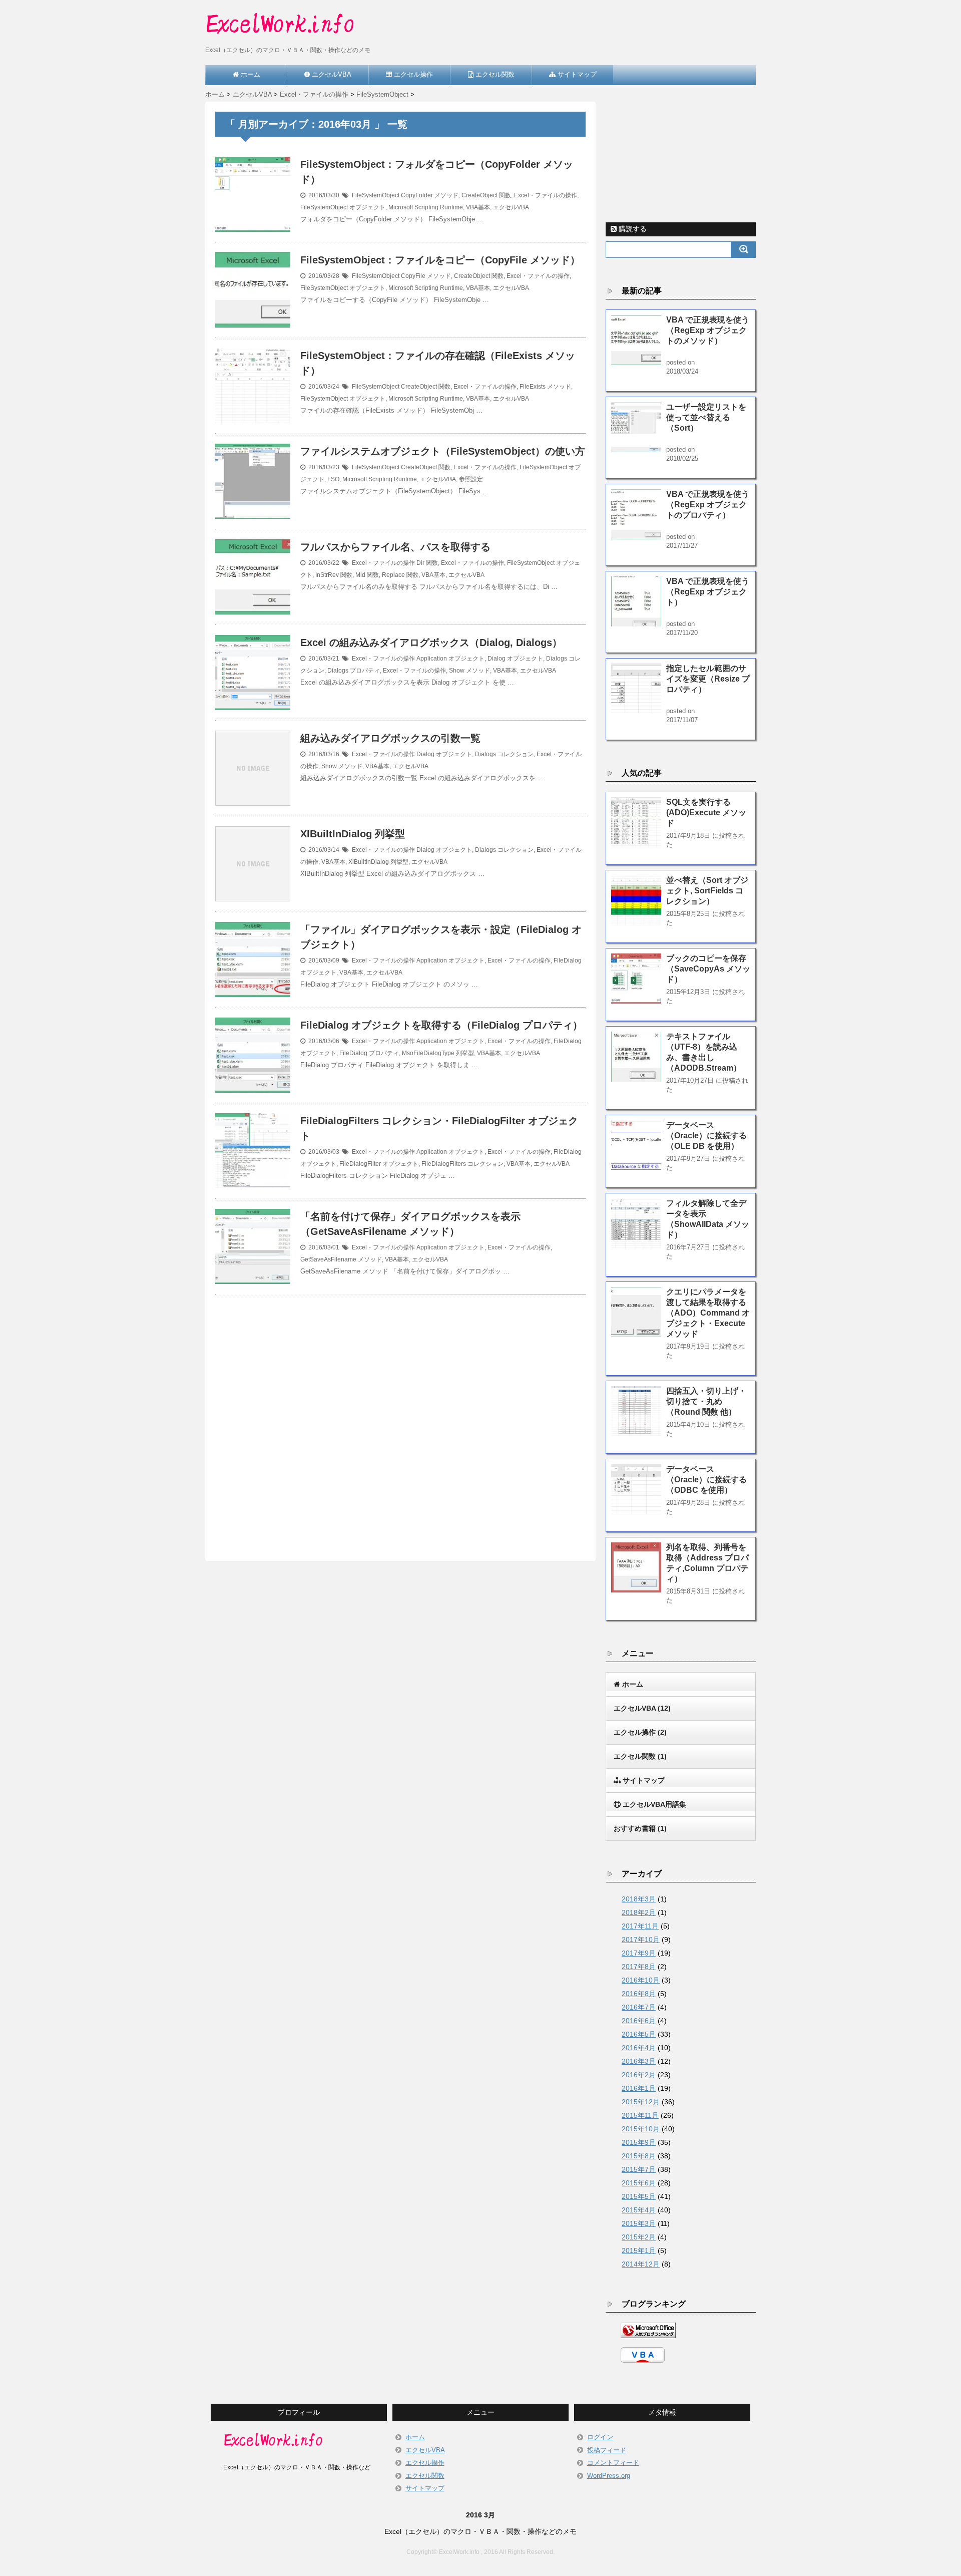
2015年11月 (640, 2115)
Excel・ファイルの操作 (546, 195)
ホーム (415, 2437)
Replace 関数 (400, 575)
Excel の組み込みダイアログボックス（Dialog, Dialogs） (431, 642)
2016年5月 (639, 2034)
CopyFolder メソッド (430, 195)
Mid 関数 (367, 575)
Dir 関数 (427, 563)
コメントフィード (613, 2463)
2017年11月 (640, 1926)
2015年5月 (639, 2196)
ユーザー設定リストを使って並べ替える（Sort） (706, 417)
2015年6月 (639, 2183)
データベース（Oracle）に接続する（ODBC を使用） (706, 1480)
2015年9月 (639, 2142)
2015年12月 (641, 2102)
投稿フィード (607, 2450)
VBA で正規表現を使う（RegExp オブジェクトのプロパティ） (708, 505)
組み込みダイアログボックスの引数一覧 (390, 738)
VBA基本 (478, 207)
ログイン (600, 2437)
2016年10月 (641, 1980)
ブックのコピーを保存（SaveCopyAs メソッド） (708, 969)
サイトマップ (425, 2488)
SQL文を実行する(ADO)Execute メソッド (706, 813)
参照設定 (471, 479)
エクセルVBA (511, 207)
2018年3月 (639, 1899)
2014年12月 (641, 2264)
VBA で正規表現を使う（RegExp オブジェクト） (708, 592)
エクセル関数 (425, 2476)
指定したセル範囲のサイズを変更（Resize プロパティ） (708, 679)
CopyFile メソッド (426, 276)
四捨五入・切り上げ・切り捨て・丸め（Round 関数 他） (706, 1401)
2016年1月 (639, 2088)
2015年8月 (639, 2156)
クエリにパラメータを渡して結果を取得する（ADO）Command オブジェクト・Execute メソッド (708, 1313)
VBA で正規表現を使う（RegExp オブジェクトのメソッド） (708, 330)
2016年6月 (639, 2021)
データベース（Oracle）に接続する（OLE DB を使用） (706, 1136)
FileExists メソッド (545, 387)
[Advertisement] (400, 1416)
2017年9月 (639, 1953)
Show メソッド (469, 671)
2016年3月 (639, 2061)
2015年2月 (639, 2237)
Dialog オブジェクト (515, 659)
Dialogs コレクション (504, 754)
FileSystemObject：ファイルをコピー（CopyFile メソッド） (440, 260)
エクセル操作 (425, 2463)
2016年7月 (639, 2007)
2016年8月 (639, 1994)
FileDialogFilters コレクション (462, 1164)
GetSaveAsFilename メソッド (341, 1259)
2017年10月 (641, 1940)
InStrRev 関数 (334, 575)
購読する (632, 229)
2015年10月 (641, 2129)
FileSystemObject (376, 195)
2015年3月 (639, 2223)
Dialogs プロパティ (354, 671)
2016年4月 (639, 2048)
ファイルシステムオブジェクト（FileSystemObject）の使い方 (443, 451)
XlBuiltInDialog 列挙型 (353, 834)
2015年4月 (639, 2210)
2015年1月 (639, 2250)
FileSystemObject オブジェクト (343, 207)
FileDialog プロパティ (369, 1053)
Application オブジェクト (450, 659)
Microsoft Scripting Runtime (426, 207)
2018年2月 (639, 1912)
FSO (333, 479)
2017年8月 (639, 1967)
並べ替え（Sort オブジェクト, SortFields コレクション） (707, 891)
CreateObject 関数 (486, 195)
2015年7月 (639, 2169)
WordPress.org (609, 2476)
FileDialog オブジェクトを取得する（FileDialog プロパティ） (441, 1025)
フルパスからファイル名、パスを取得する (395, 547)
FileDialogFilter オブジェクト (379, 1164)
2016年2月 (639, 2075)
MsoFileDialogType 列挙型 (438, 1053)
